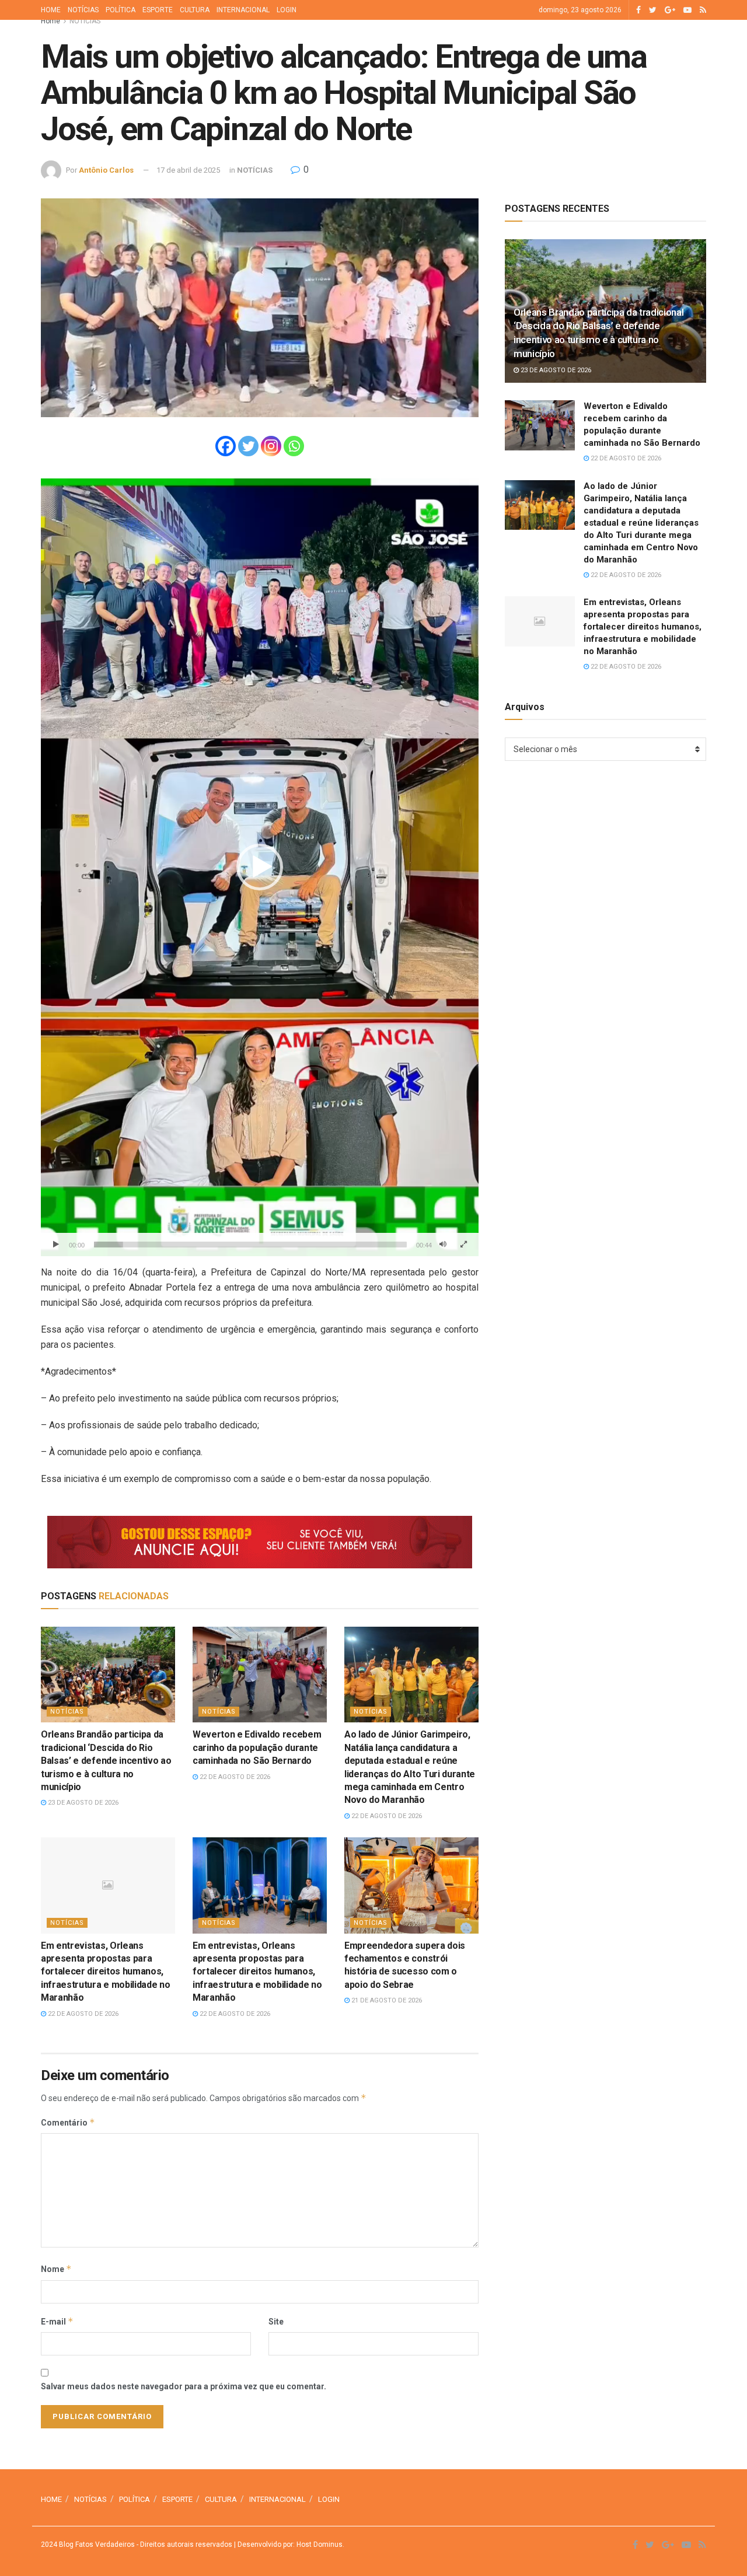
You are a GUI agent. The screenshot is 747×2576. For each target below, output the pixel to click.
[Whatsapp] (294, 446)
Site (276, 2322)
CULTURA (195, 10)
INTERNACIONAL (243, 10)
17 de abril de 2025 (188, 170)
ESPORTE (158, 10)
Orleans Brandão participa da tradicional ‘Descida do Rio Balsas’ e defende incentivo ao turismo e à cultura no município (106, 1761)
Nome (56, 2269)
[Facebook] (226, 446)
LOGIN (287, 10)
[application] (260, 867)
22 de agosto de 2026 (234, 1777)
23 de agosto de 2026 (82, 1803)
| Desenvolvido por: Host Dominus (287, 2544)
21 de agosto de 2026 (386, 2000)
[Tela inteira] (463, 1245)
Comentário (68, 2122)
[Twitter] (248, 446)
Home (50, 21)
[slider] (250, 1245)
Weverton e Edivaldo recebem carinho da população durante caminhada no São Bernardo (257, 1747)
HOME (51, 10)
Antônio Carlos (106, 170)
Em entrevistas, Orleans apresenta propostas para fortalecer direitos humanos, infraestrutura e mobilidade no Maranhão (105, 1972)
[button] (260, 867)
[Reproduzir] (56, 1245)
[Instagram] (271, 446)
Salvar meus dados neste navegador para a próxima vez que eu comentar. (184, 2386)
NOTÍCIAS (83, 10)
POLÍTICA (121, 10)
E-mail (57, 2321)
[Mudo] (443, 1245)
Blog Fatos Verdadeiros (96, 2544)
